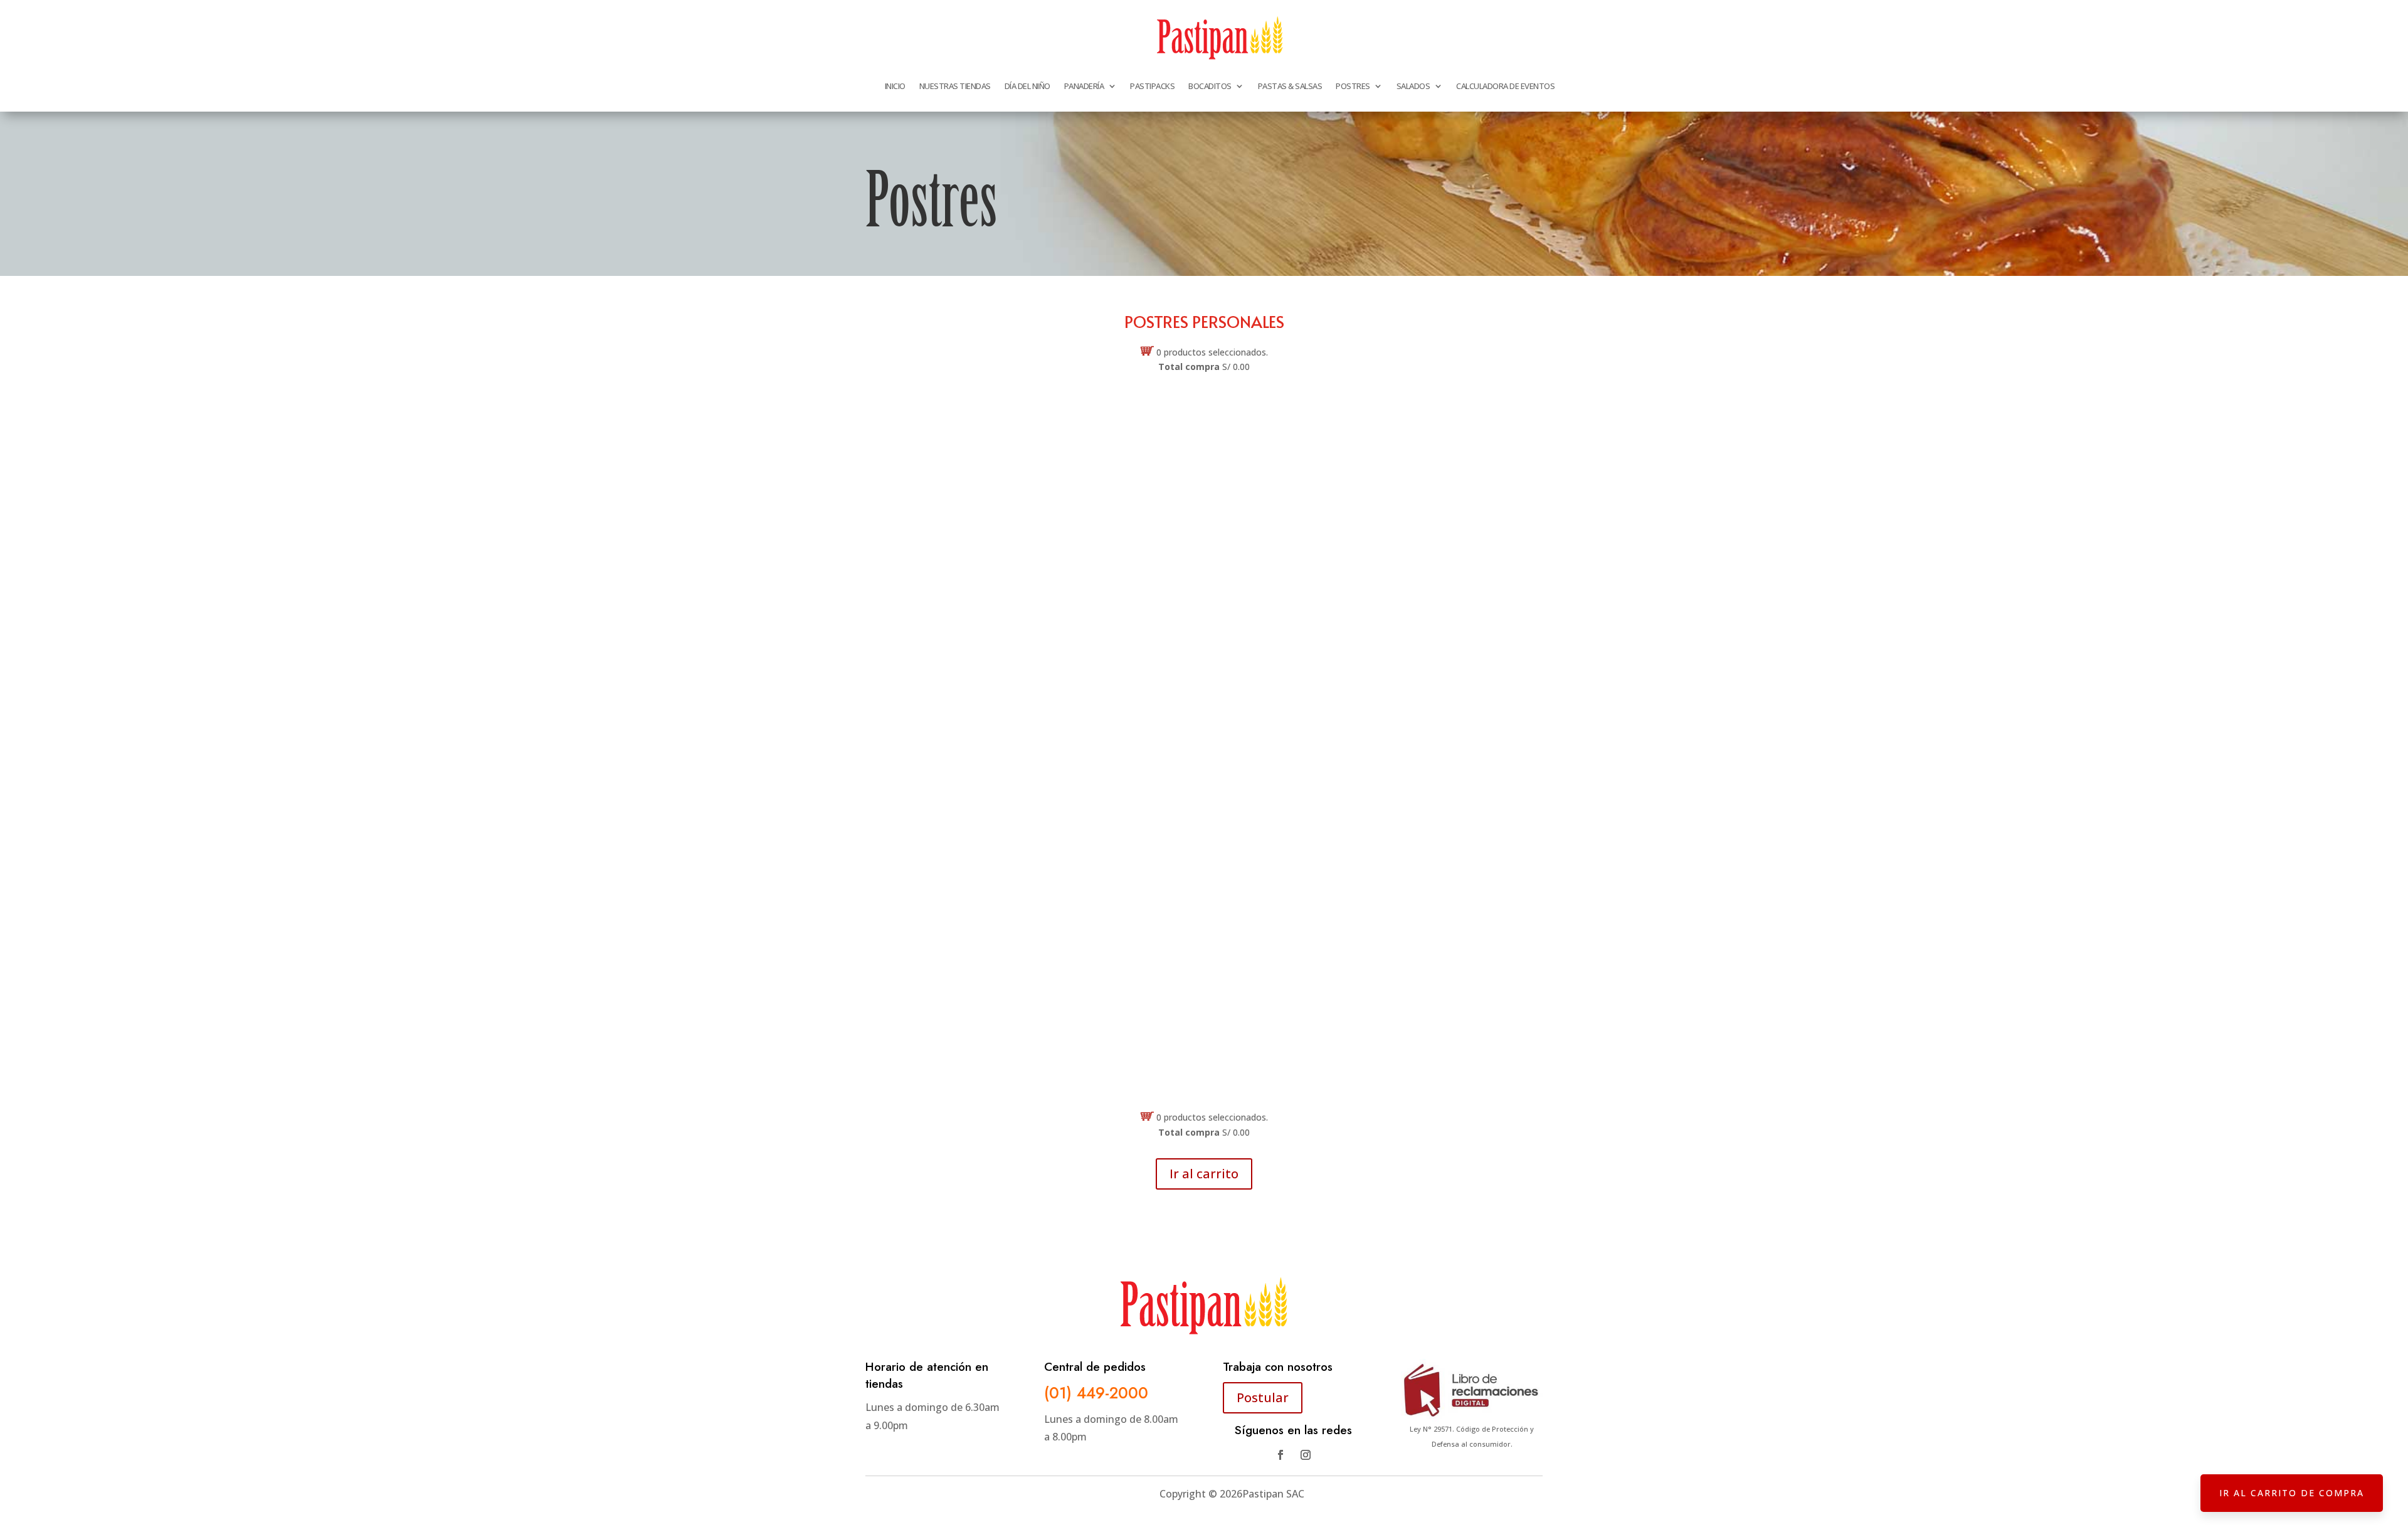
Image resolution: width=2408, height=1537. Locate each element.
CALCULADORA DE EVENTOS (1505, 86)
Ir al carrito (1204, 1174)
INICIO (895, 86)
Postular (1263, 1397)
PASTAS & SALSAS (1290, 86)
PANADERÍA (1084, 86)
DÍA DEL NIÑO (1027, 86)
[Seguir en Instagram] (1306, 1455)
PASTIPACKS (1152, 86)
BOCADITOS (1210, 86)
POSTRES (1353, 86)
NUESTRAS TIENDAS (955, 86)
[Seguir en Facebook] (1281, 1455)
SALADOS (1413, 86)
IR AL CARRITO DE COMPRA (2292, 1493)
